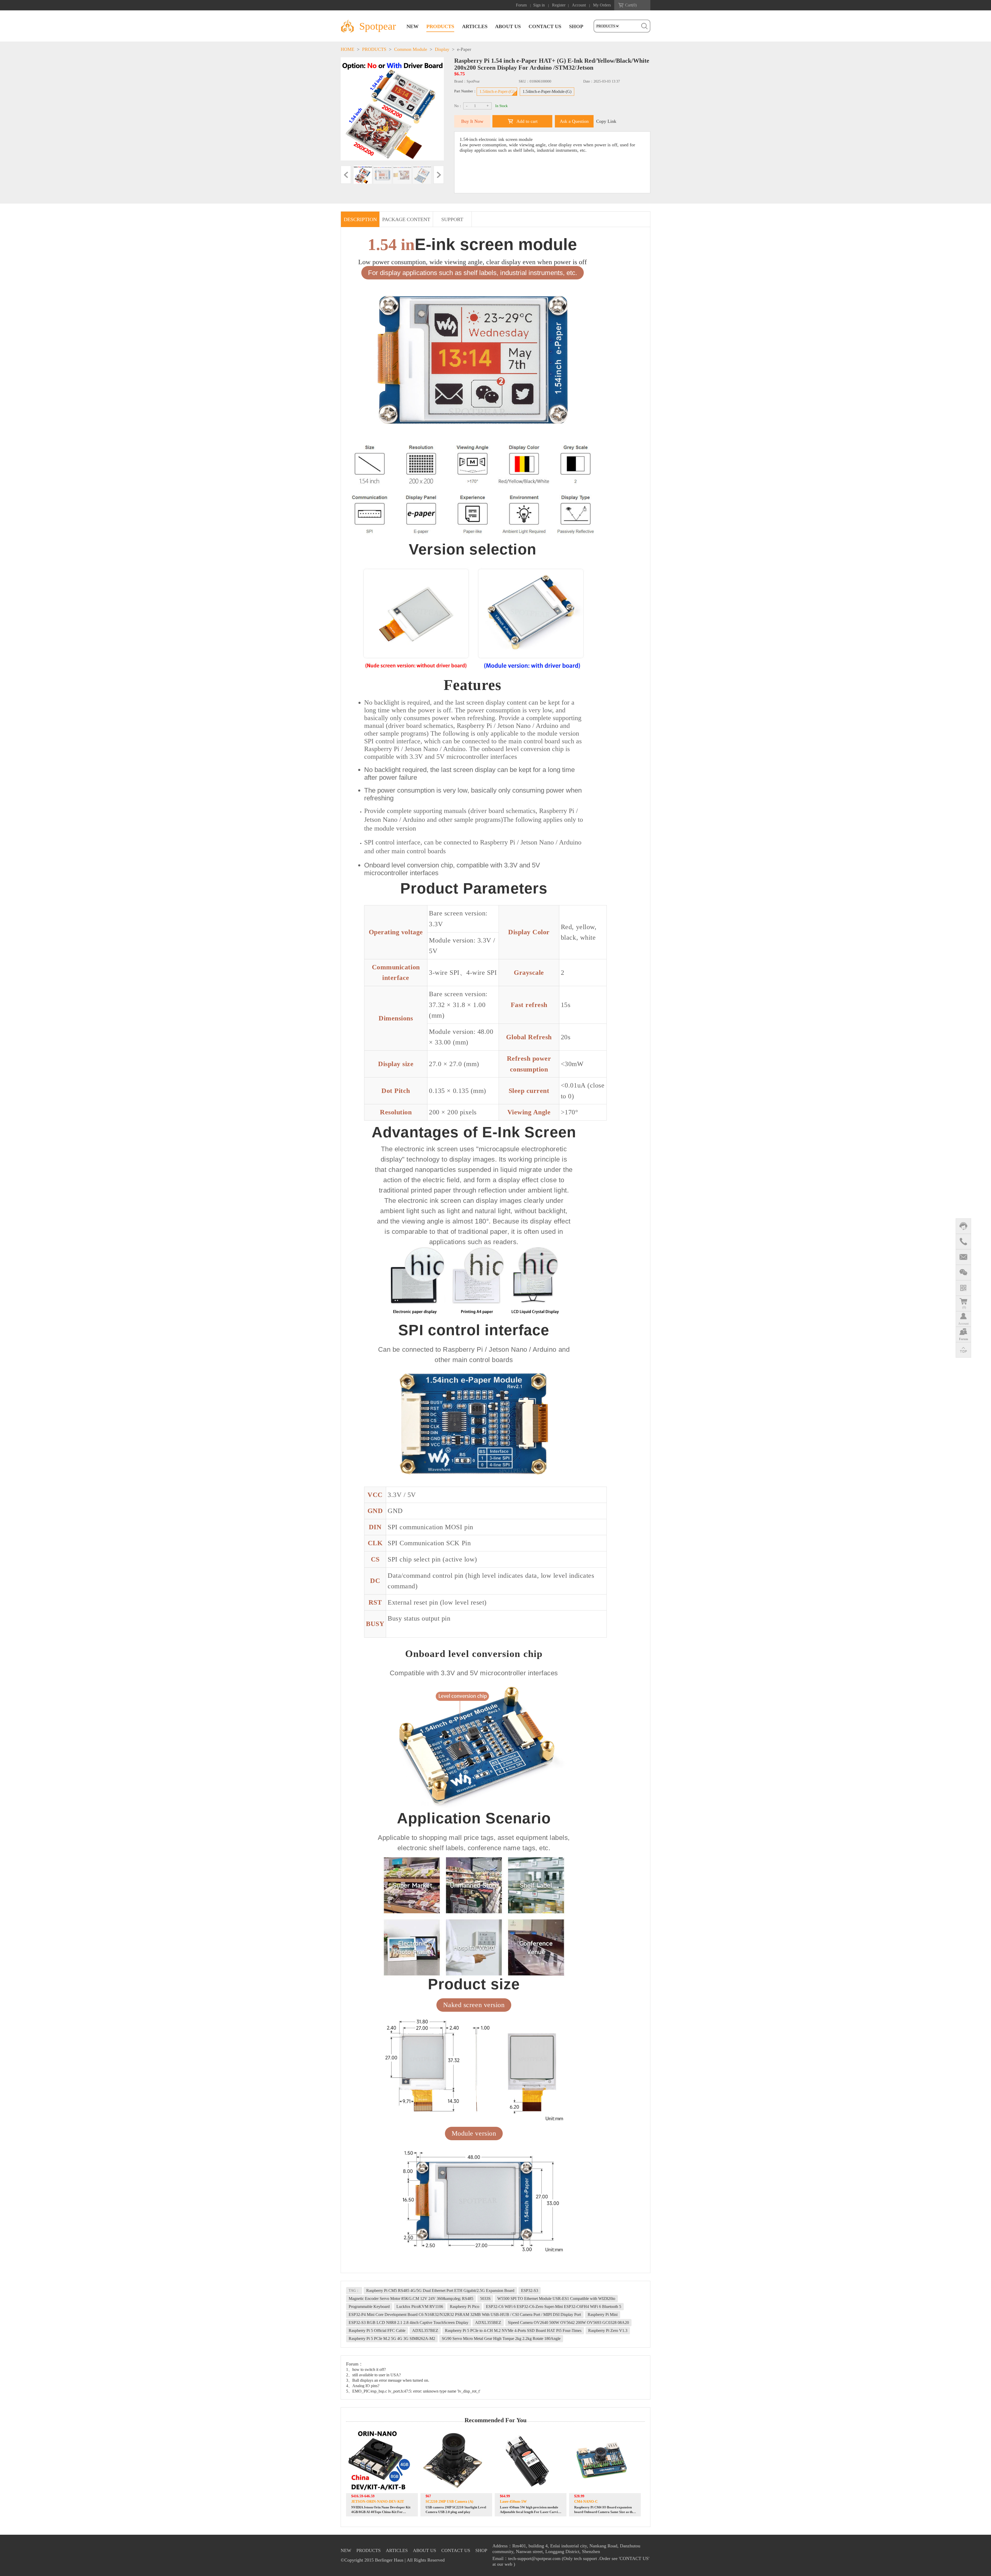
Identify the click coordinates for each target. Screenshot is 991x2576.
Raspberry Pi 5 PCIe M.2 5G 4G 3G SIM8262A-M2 (392, 2338)
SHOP (576, 26)
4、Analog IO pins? (363, 2386)
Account (579, 5)
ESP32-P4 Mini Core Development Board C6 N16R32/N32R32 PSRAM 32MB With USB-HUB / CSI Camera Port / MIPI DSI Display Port (465, 2315)
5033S (485, 2299)
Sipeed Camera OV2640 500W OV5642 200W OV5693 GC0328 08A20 (568, 2323)
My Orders (602, 5)
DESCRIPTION (360, 219)
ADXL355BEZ (488, 2323)
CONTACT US (545, 26)
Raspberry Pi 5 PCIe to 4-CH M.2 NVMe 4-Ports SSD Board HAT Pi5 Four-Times (513, 2331)
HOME (347, 49)
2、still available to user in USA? (373, 2375)
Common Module (411, 49)
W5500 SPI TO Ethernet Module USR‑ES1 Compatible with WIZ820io (556, 2299)
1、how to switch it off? (366, 2369)
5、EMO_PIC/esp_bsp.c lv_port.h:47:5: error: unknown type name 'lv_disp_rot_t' (413, 2391)
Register (559, 5)
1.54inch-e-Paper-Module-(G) (547, 91)
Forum (521, 5)
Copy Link (606, 121)
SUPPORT (452, 219)
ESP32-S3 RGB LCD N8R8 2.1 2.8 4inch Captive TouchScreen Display (409, 2323)
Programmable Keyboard (369, 2307)
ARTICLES (475, 26)
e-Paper (464, 49)
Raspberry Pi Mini (603, 2315)
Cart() (631, 5)
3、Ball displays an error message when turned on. (388, 2380)
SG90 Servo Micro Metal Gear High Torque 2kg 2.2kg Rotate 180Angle (501, 2338)
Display (442, 49)
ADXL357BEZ (425, 2331)
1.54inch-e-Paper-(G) (497, 91)
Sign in (539, 5)
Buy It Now (472, 121)
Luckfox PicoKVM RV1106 (420, 2307)
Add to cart (527, 121)
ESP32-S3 (530, 2291)
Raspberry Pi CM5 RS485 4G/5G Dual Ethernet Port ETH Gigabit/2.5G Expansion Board (440, 2291)
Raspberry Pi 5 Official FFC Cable (377, 2331)
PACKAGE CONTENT (406, 219)
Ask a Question (574, 121)
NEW (413, 26)
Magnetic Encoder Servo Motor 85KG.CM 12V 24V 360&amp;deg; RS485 (411, 2299)
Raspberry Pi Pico (465, 2307)
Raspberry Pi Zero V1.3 (608, 2331)
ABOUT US (508, 26)
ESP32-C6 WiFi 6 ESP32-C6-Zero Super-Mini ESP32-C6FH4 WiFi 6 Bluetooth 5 (554, 2307)
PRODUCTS (440, 26)
